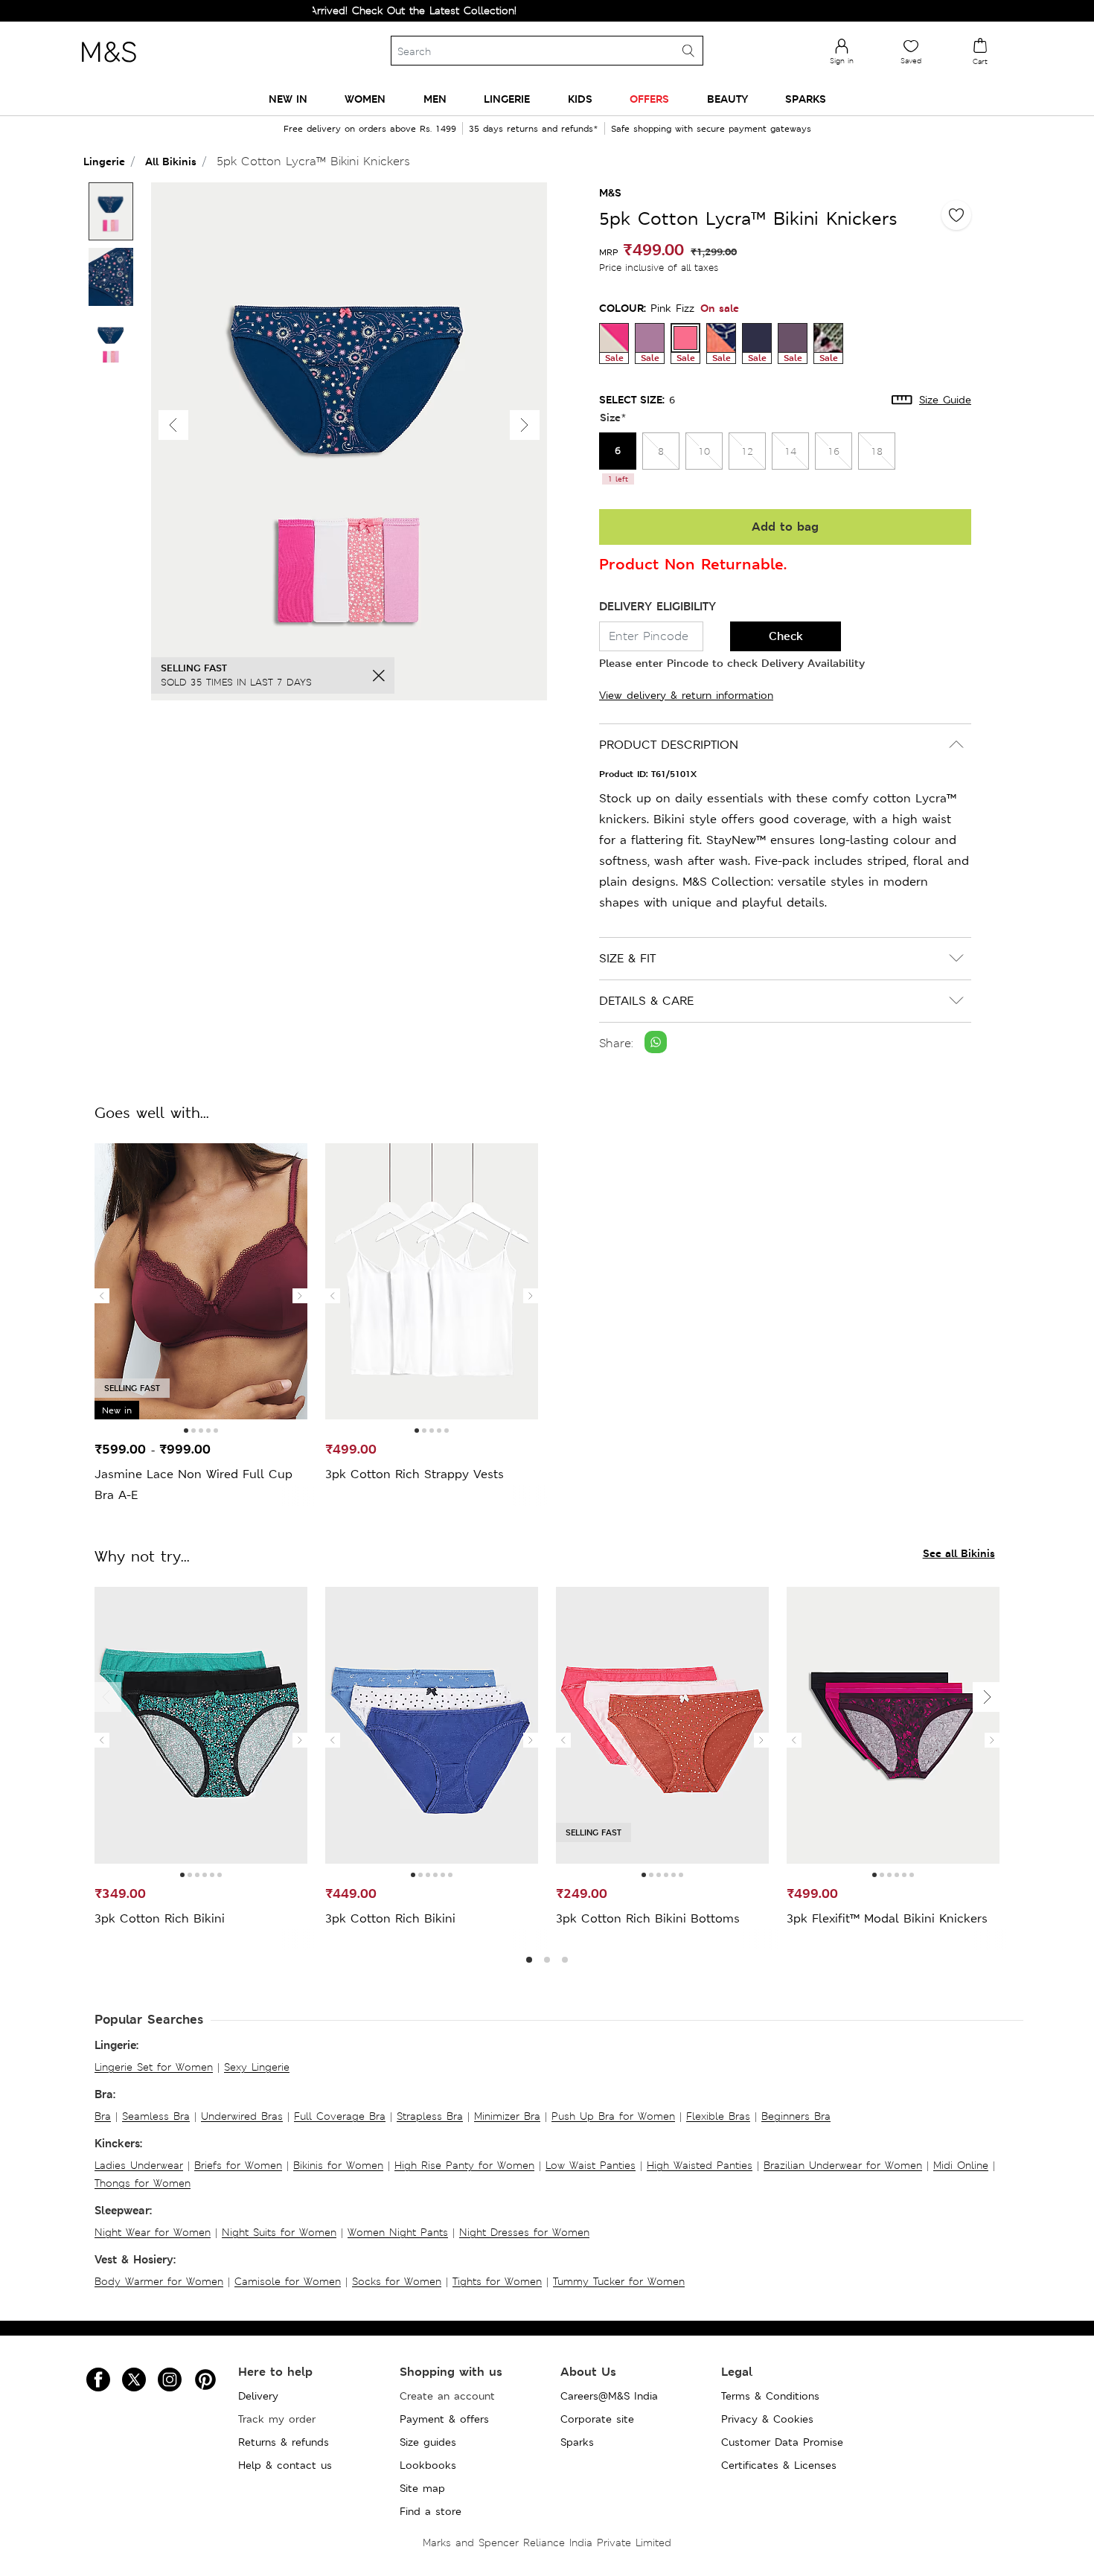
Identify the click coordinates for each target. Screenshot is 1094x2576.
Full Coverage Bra (340, 2116)
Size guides (428, 2442)
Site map (422, 2488)
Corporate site (597, 2419)
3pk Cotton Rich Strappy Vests (415, 1474)
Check (786, 636)
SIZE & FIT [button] (627, 958)
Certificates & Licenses (779, 2465)
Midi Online (961, 2165)
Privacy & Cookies (767, 2419)
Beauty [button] (727, 99)
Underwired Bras (242, 2116)
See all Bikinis (959, 1553)
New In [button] (288, 99)
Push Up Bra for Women (613, 2116)
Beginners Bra (796, 2116)
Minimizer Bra (507, 2116)
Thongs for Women (143, 2183)
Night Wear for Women (153, 2232)
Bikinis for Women (338, 2165)
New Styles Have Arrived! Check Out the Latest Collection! (319, 10)
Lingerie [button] (507, 99)
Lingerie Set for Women (154, 2067)
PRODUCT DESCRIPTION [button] (669, 745)
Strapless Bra (430, 2116)
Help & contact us (285, 2465)
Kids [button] (580, 99)
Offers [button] (649, 99)
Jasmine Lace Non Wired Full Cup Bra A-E (193, 1484)
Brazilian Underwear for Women (843, 2165)
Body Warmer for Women (159, 2281)
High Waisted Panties (700, 2165)
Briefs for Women (238, 2165)
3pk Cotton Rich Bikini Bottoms (648, 1918)
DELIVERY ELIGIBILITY (658, 606)
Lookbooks (428, 2465)
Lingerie (104, 161)
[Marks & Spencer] (109, 66)
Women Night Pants (398, 2232)
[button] (525, 425)
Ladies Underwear (139, 2165)
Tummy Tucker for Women (619, 2281)
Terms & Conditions (770, 2396)
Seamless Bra (156, 2116)
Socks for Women (397, 2281)
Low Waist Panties (591, 2165)
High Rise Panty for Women (464, 2165)
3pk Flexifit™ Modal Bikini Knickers (887, 1918)
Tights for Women (497, 2281)
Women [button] (365, 99)
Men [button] (435, 99)
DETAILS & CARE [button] (646, 1001)
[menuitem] (288, 99)
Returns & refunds (284, 2442)
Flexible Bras (718, 2116)
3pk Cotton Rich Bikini (160, 1918)
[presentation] (102, 1296)
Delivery (258, 2396)
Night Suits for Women (279, 2232)
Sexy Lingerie (257, 2067)
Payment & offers (444, 2419)
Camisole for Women (288, 2281)
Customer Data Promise (782, 2442)
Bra (103, 2116)
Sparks (577, 2442)
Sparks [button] (806, 99)
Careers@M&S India (609, 2396)
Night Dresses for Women (524, 2232)
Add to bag (785, 527)
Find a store (431, 2511)
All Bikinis (171, 161)
